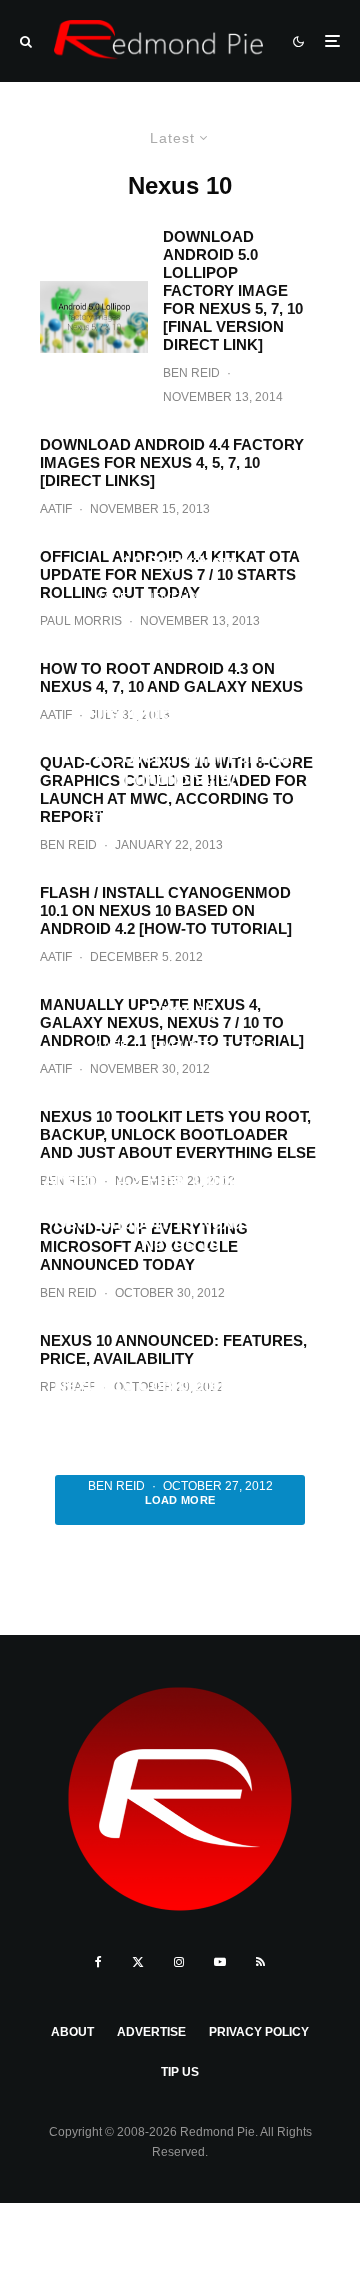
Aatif (111, 598)
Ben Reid (191, 373)
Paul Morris (129, 815)
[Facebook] (98, 1962)
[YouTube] (220, 1962)
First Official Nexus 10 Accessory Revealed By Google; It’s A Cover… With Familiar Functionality (180, 746)
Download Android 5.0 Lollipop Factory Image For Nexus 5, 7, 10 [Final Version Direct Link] (233, 290)
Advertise (151, 2032)
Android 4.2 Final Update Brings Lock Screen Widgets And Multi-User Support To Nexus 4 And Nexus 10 (180, 1212)
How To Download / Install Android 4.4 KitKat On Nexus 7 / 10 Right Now (180, 540)
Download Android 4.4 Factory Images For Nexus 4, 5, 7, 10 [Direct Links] (172, 462)
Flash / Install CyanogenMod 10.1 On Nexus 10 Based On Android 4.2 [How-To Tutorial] (166, 910)
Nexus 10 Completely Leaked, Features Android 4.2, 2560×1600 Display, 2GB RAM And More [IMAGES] (180, 1418)
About (72, 2032)
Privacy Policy (259, 2032)
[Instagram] (179, 1962)
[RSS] (260, 1962)
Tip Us (180, 2072)
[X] (138, 1962)
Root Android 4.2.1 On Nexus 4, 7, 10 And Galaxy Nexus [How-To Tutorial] (180, 988)
